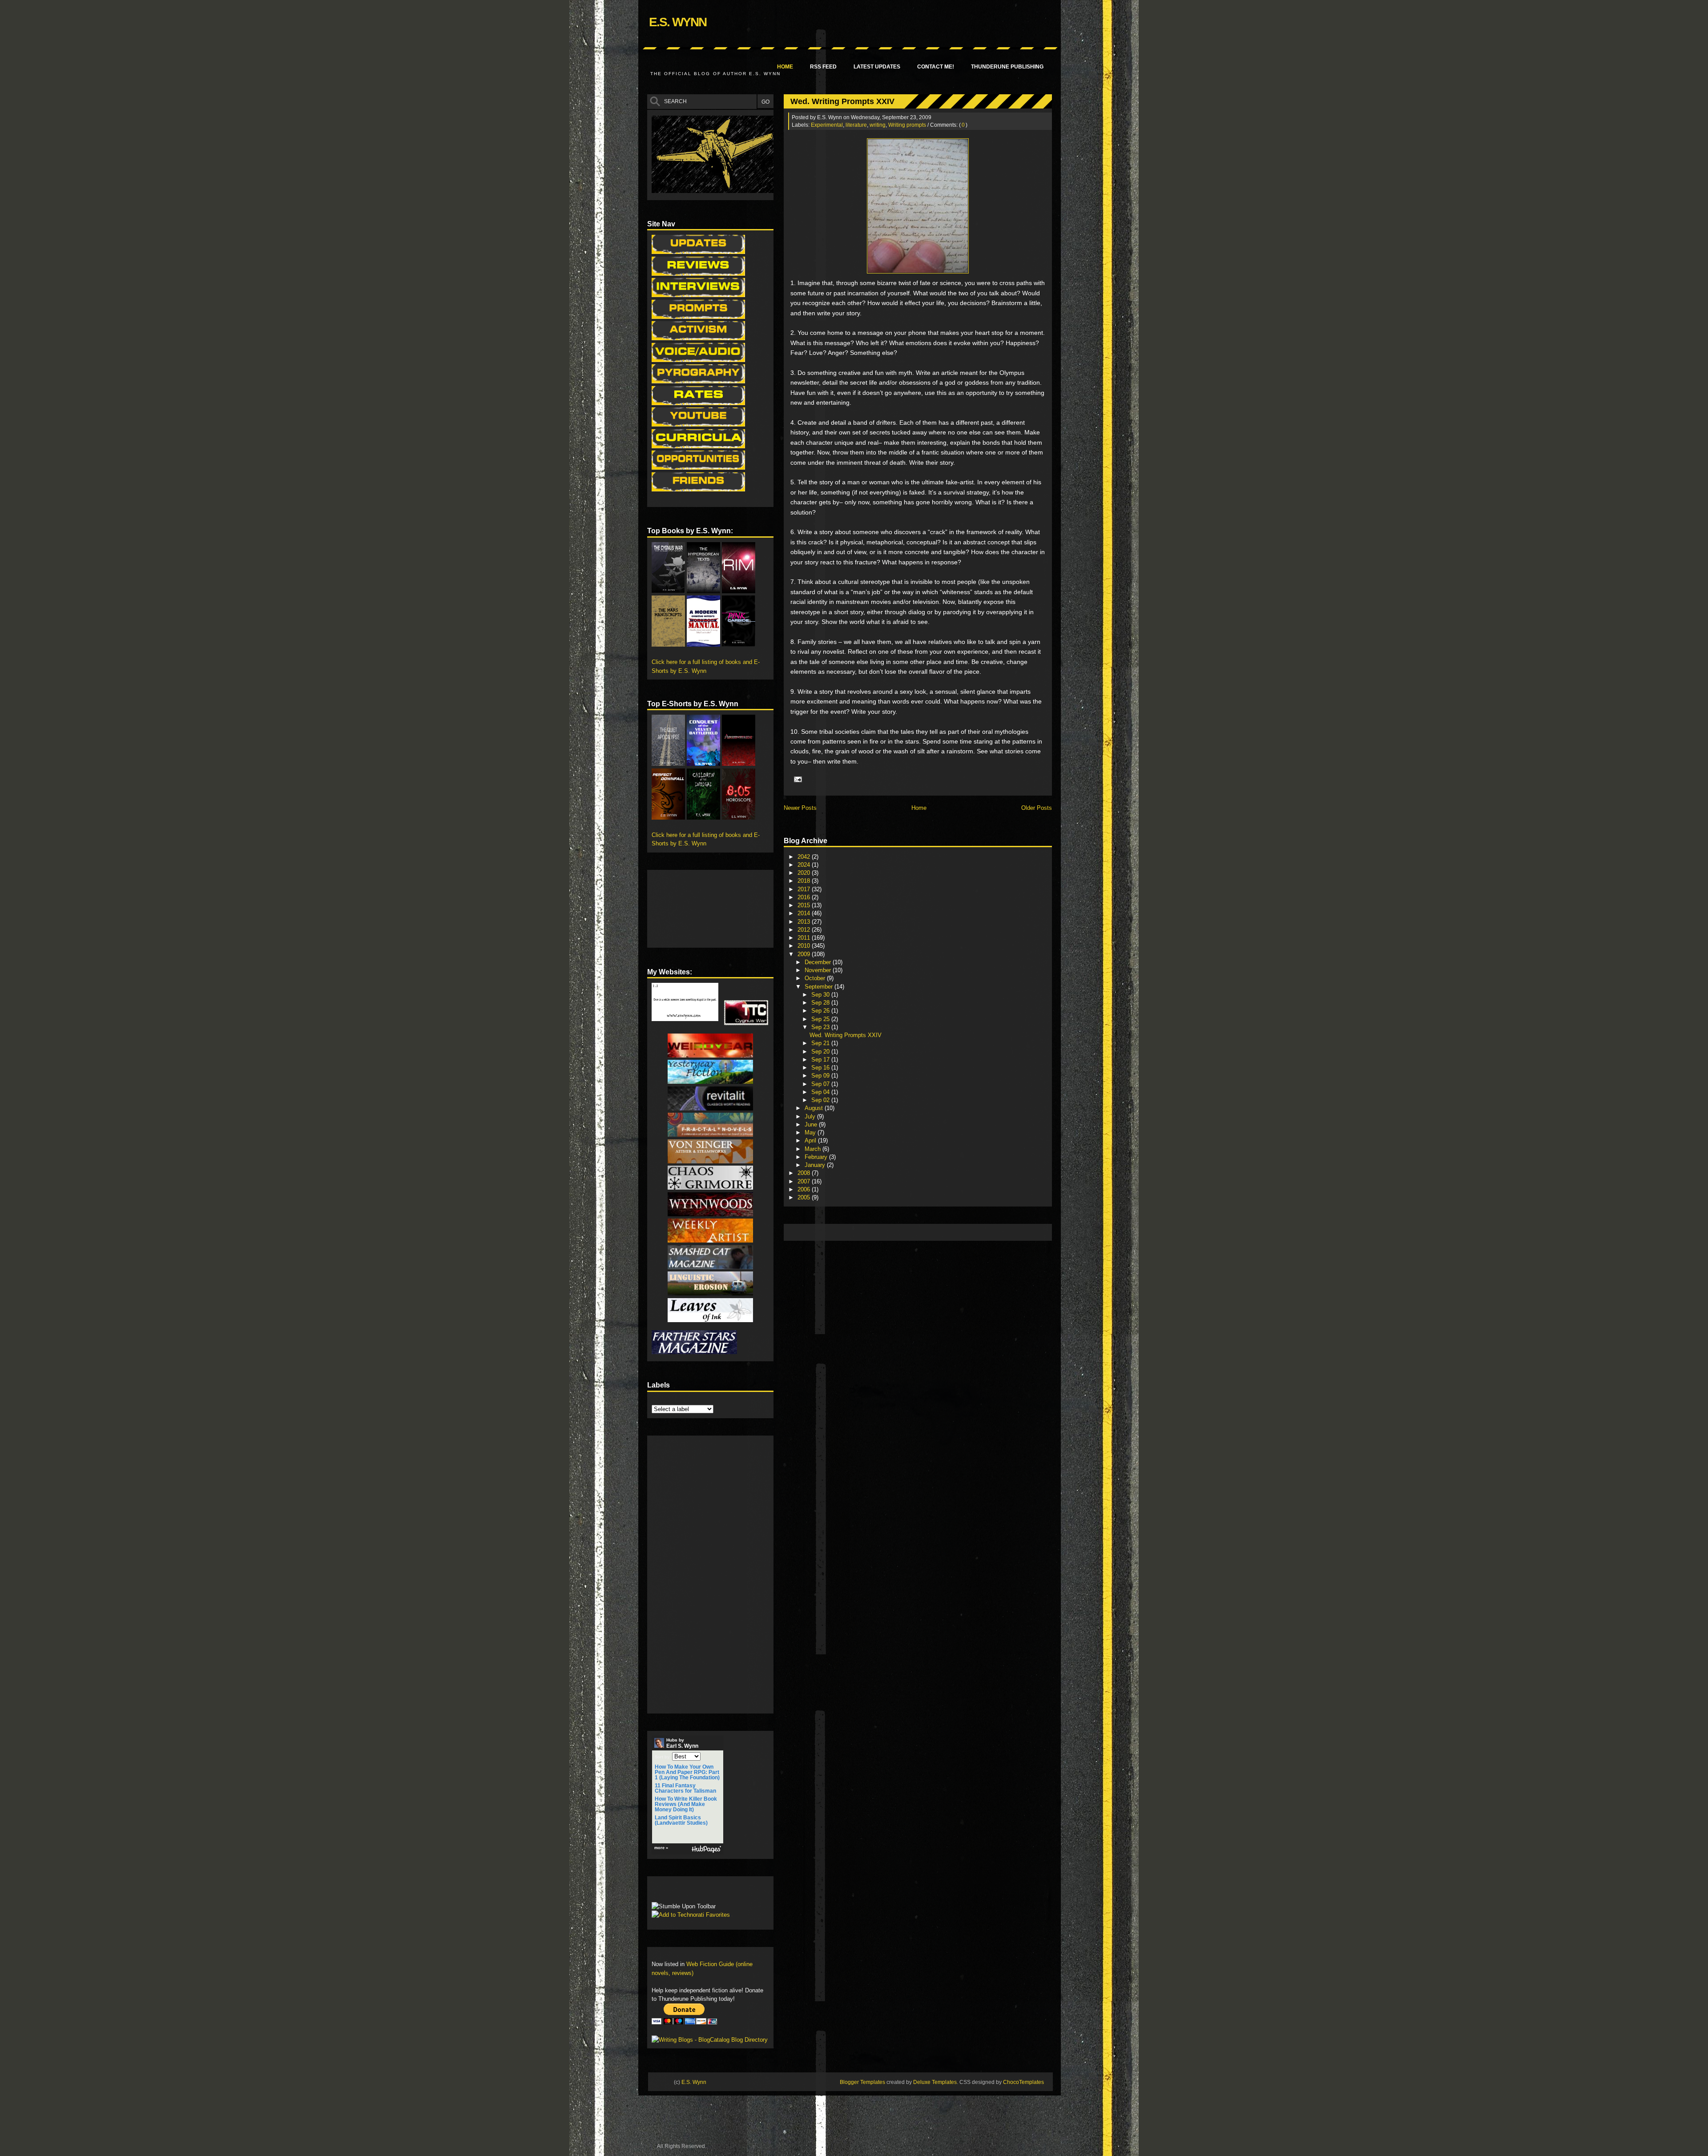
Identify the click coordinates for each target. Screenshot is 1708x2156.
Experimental (827, 125)
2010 (805, 946)
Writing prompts (907, 125)
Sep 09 (821, 1076)
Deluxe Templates (935, 2082)
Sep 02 (821, 1100)
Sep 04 (821, 1092)
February (817, 1157)
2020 (805, 873)
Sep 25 (821, 1019)
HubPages (706, 1849)
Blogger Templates (862, 2082)
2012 (805, 930)
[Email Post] (797, 779)
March (814, 1149)
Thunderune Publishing (1007, 67)
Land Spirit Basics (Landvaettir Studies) (681, 1820)
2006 (805, 1189)
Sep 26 (821, 1011)
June (812, 1124)
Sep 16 (821, 1068)
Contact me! (936, 67)
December (819, 962)
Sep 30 (821, 995)
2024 (805, 865)
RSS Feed (823, 67)
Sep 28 (821, 1003)
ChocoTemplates (1023, 2082)
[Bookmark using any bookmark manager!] (679, 1892)
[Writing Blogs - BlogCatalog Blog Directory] (710, 2040)
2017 (805, 889)
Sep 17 (821, 1060)
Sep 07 (821, 1084)
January (816, 1165)
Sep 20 (821, 1052)
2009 (805, 954)
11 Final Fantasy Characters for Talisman (685, 1788)
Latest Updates (877, 67)
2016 (805, 897)
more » (661, 1848)
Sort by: (663, 1757)
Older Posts (1037, 808)
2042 (805, 857)
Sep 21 (821, 1043)
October (816, 978)
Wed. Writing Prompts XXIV (842, 101)
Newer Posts (800, 808)
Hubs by (682, 1743)
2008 (805, 1173)
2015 (805, 905)
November (819, 970)
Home (785, 67)
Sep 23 (821, 1027)
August (815, 1108)
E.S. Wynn (678, 22)
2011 (805, 938)
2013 (805, 922)
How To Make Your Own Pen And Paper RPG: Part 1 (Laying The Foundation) (687, 1772)
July (811, 1116)
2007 (805, 1181)
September (820, 987)
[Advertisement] (950, 1232)
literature (856, 125)
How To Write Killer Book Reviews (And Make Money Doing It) (686, 1804)
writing (878, 125)
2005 (805, 1197)
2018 (805, 881)
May (811, 1132)
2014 (805, 913)
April (811, 1140)
